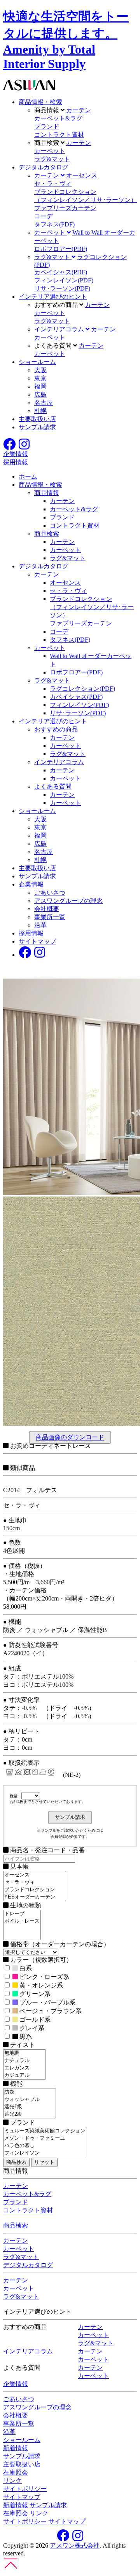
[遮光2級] (30, 2114)
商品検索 (47, 534)
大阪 (40, 370)
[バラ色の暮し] (45, 2146)
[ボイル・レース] (22, 1921)
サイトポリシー (25, 2489)
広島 (40, 394)
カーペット (50, 151)
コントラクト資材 (59, 135)
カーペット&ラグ (58, 118)
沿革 (40, 925)
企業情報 (31, 884)
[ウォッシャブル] (30, 2100)
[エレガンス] (24, 2068)
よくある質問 (53, 786)
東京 (40, 378)
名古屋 (44, 403)
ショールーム (37, 362)
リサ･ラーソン (62, 288)
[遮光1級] (30, 2107)
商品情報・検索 (40, 102)
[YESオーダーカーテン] (35, 1897)
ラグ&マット (52, 159)
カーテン (79, 110)
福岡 (40, 386)
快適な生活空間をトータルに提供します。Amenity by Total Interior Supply (66, 40)
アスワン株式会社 (75, 2546)
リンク (12, 2481)
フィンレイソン (64, 280)
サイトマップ (37, 941)
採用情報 (31, 933)
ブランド (47, 126)
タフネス (54, 224)
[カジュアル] (24, 2075)
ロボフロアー (61, 249)
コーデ (44, 216)
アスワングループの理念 (68, 901)
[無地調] (24, 2053)
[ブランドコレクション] (35, 1890)
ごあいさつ (50, 893)
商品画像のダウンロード (70, 1438)
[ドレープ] (22, 1914)
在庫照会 (16, 2472)
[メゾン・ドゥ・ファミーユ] (45, 2138)
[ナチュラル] (24, 2061)
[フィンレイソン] (45, 2153)
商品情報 (47, 493)
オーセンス (82, 175)
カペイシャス (61, 272)
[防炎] (30, 2092)
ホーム (28, 476)
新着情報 (16, 2448)
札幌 (40, 411)
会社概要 (47, 909)
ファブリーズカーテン (65, 208)
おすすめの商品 (56, 729)
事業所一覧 (50, 917)
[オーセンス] (35, 1875)
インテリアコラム (59, 762)
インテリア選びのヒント (53, 297)
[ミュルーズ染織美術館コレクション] (45, 2131)
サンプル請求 (37, 427)
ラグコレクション (82, 689)
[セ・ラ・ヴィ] (35, 1882)
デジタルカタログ (44, 167)
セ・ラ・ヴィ (53, 184)
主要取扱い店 (37, 419)
